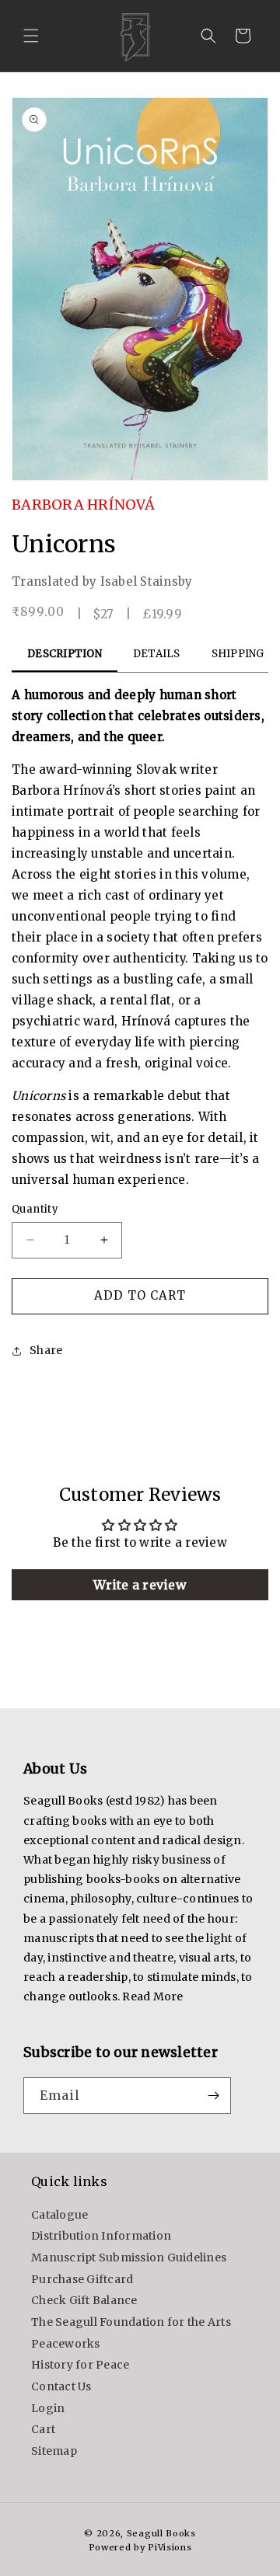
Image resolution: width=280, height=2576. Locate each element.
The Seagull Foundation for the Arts (131, 2322)
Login (48, 2408)
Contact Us (61, 2386)
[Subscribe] (213, 2096)
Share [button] (46, 1350)
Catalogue (59, 2215)
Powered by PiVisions (140, 2547)
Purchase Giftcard (82, 2279)
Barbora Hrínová (83, 505)
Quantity (35, 1209)
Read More (152, 1996)
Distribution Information (101, 2236)
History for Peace (80, 2365)
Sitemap (54, 2451)
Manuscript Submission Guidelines (129, 2257)
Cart (43, 2429)
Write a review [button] (140, 1585)
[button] (31, 36)
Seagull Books (161, 2533)
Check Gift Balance (84, 2300)
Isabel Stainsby (147, 581)
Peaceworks (66, 2344)
